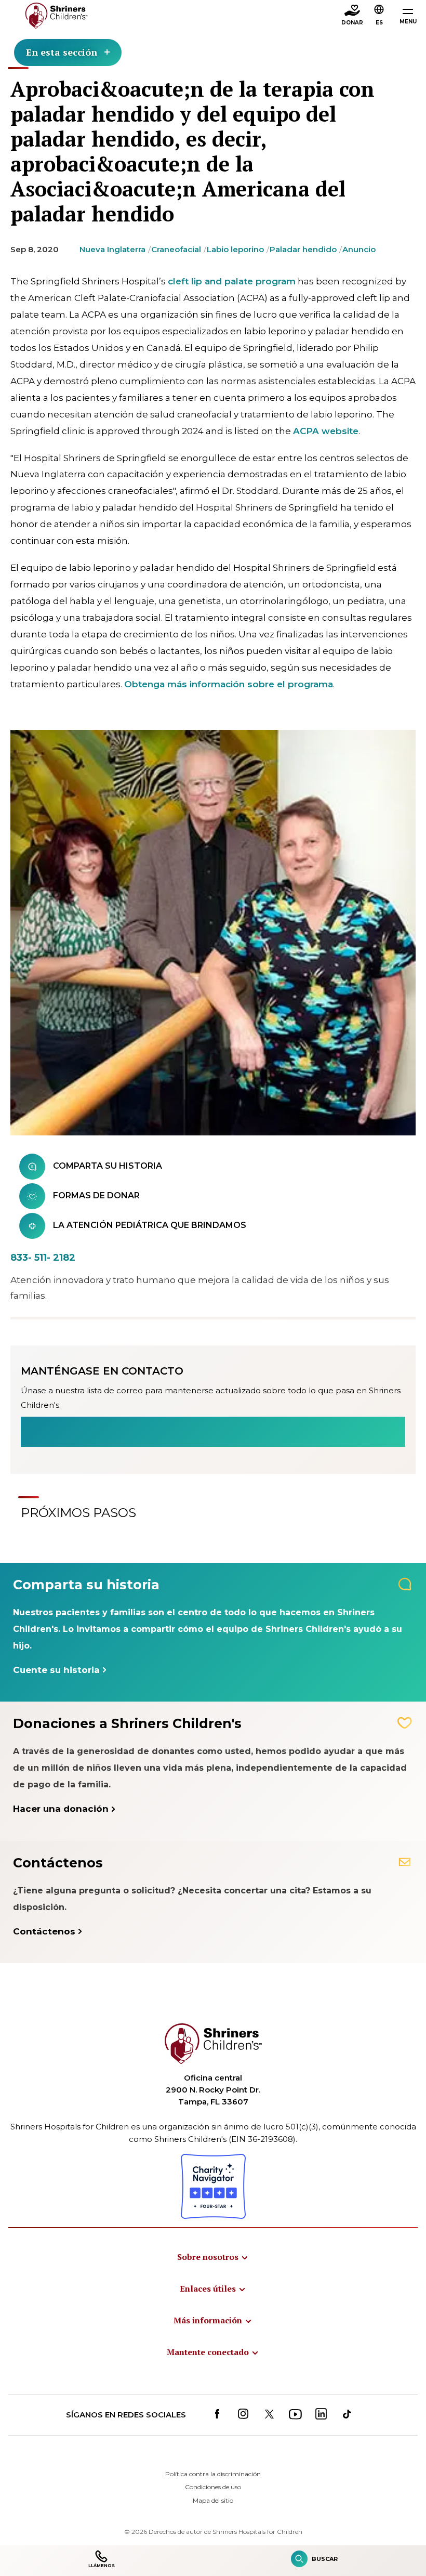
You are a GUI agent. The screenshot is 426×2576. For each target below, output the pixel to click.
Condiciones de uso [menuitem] (213, 2487)
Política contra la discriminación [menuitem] (213, 2474)
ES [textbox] (379, 23)
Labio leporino (235, 249)
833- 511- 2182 (43, 1258)
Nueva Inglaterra (112, 249)
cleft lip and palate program (232, 281)
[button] (379, 16)
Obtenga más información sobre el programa (229, 684)
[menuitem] (213, 2257)
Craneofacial (176, 249)
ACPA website (326, 431)
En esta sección (62, 52)
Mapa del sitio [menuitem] (213, 2500)
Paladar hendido (303, 249)
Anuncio (359, 249)
